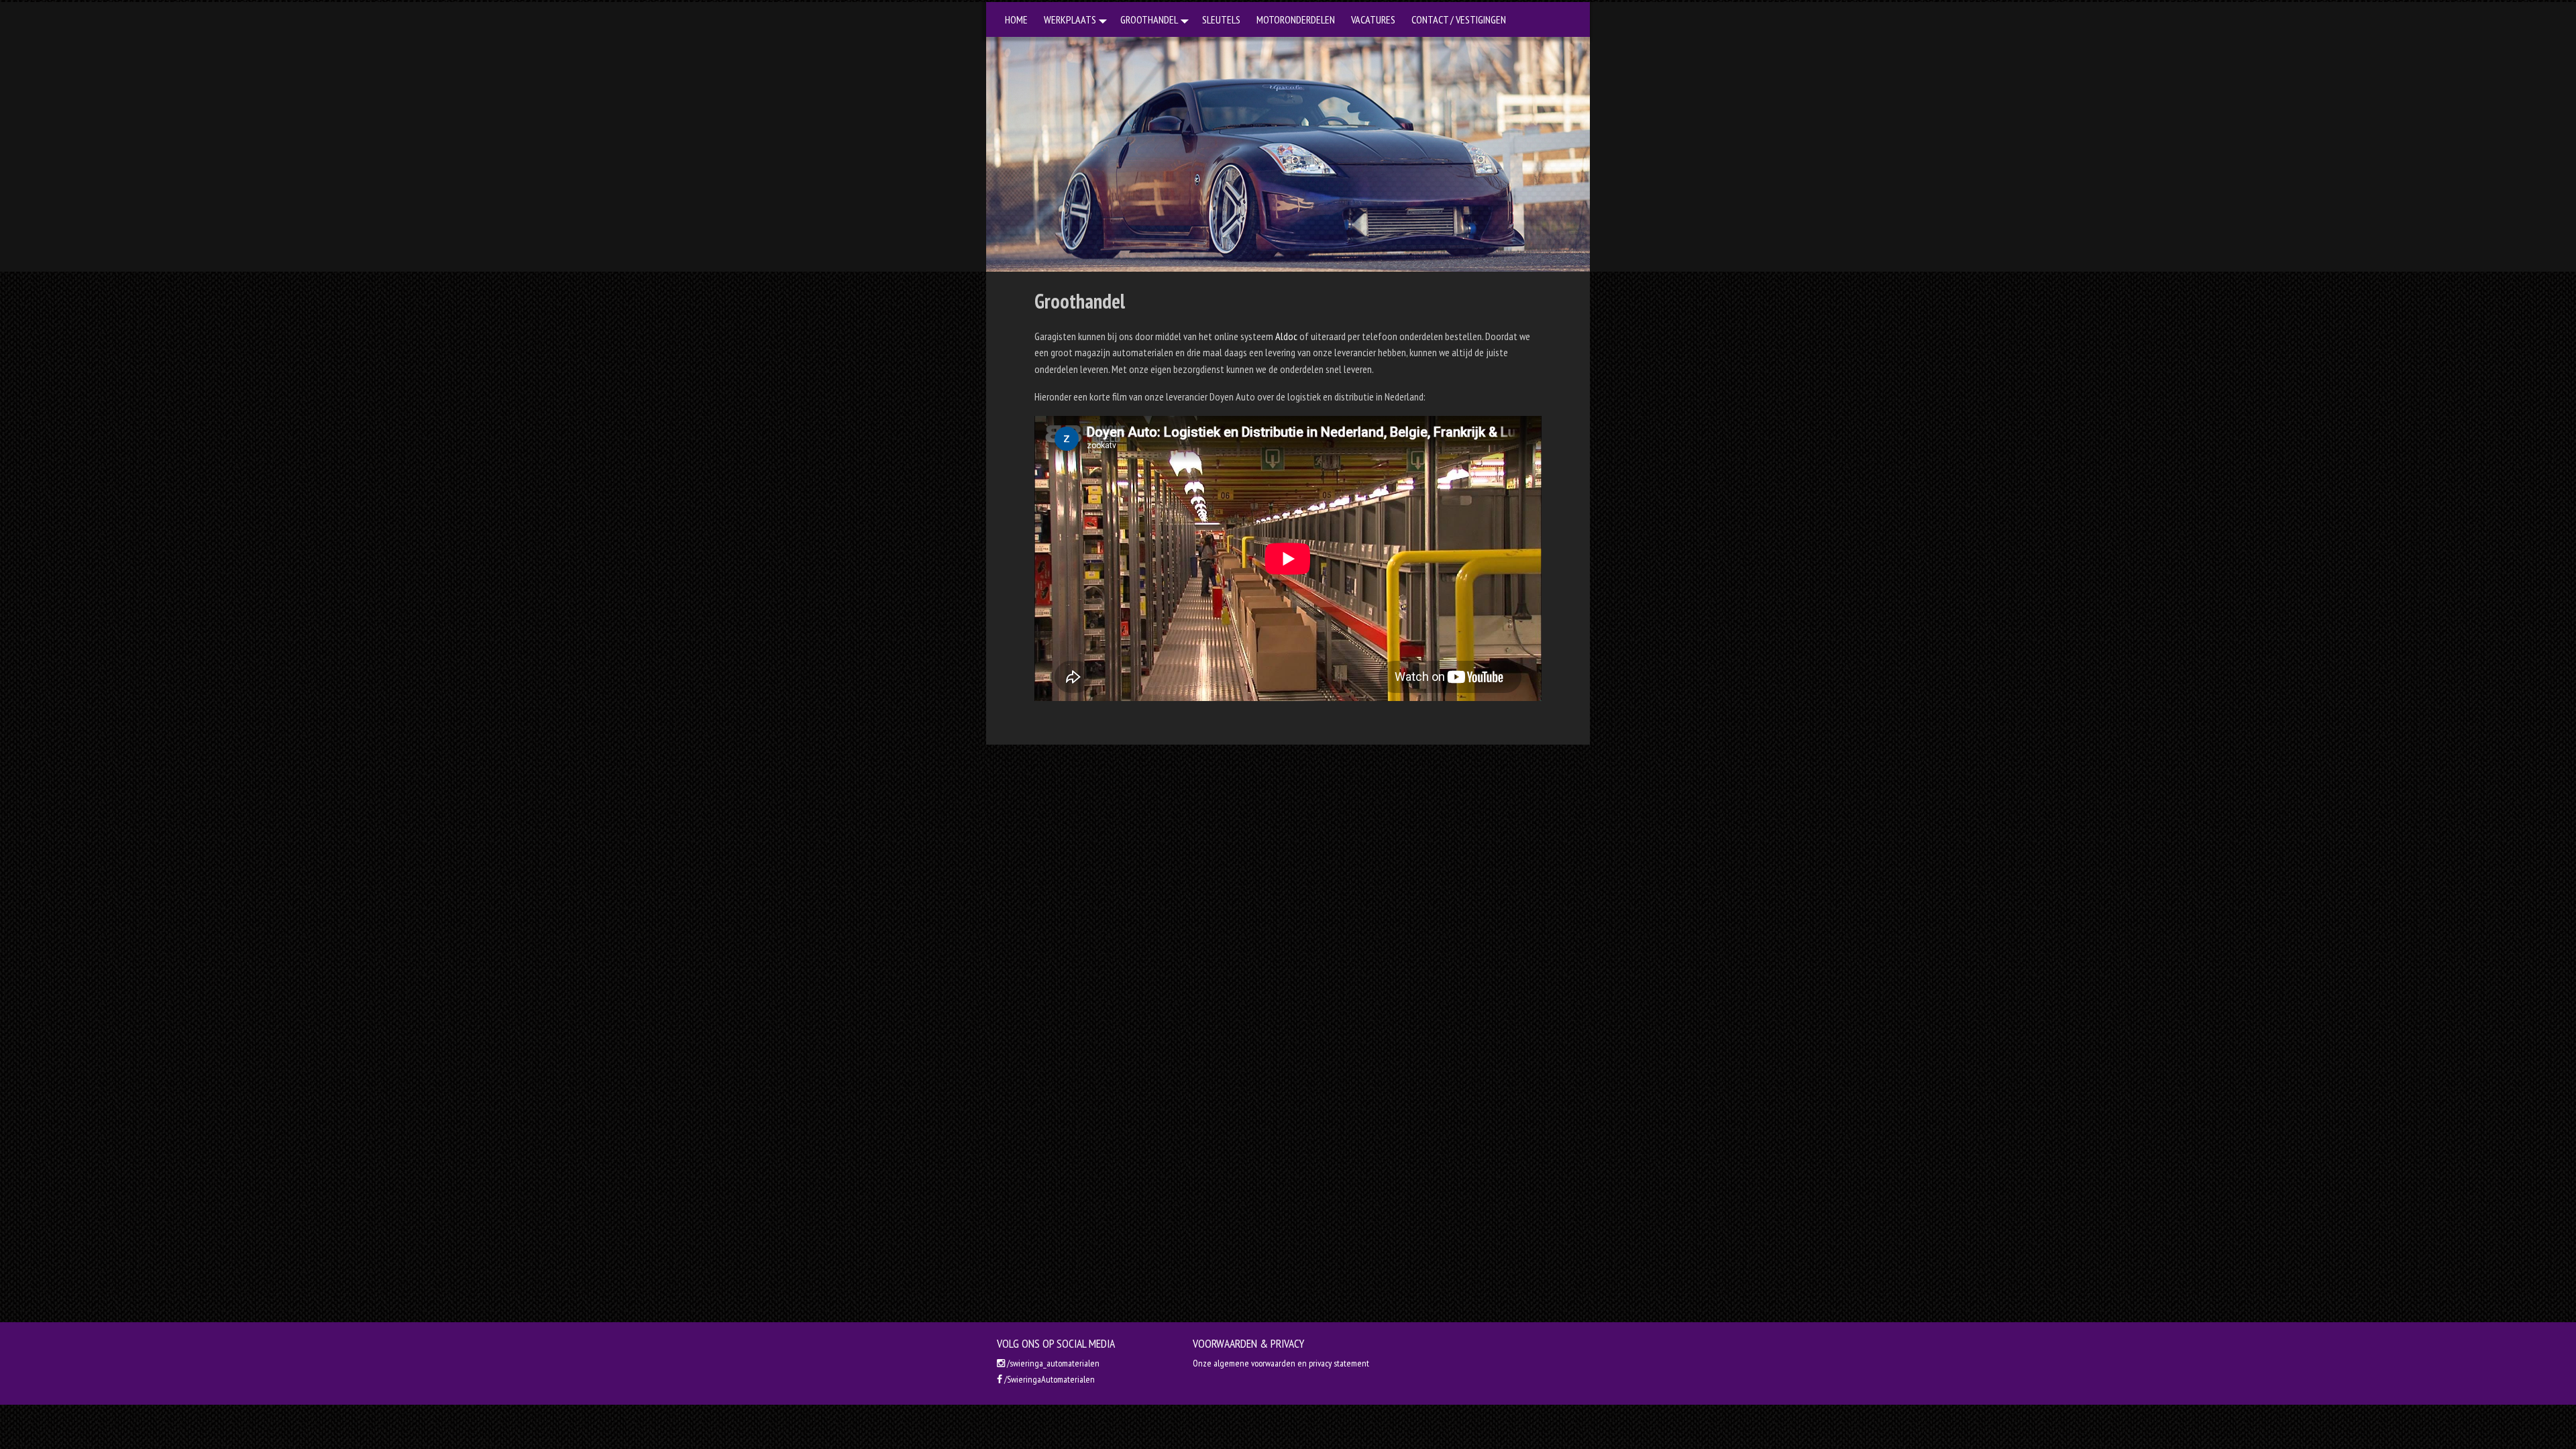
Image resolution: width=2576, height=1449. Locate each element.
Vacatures (1373, 19)
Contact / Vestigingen (1459, 19)
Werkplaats (1070, 19)
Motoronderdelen (1296, 19)
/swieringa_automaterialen (1052, 1363)
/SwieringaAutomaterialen (1049, 1379)
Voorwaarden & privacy (1248, 1343)
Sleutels (1221, 19)
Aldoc (1286, 336)
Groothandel (1149, 19)
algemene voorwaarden (1254, 1363)
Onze (1203, 1363)
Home (1016, 19)
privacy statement (1339, 1363)
